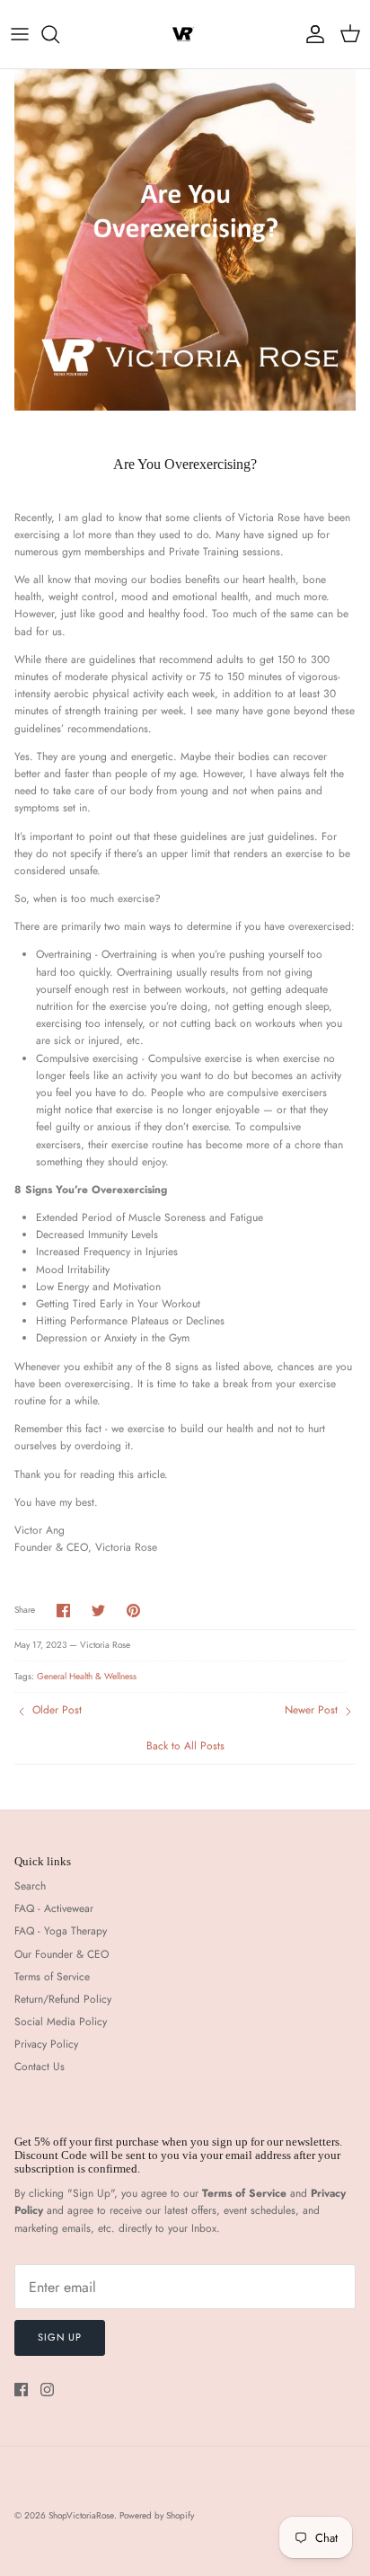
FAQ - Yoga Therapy (61, 1931)
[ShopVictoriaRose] (185, 34)
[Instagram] (47, 2390)
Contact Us (40, 2067)
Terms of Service (52, 1977)
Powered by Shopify (157, 2515)
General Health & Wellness (87, 1676)
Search (30, 1886)
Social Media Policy (61, 2022)
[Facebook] (21, 2390)
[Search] (59, 34)
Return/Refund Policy (63, 1999)
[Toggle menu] (20, 34)
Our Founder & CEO (62, 1954)
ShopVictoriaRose (81, 2515)
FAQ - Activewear (54, 1908)
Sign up (60, 2337)
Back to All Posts (185, 1746)
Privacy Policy (46, 2044)
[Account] (311, 34)
